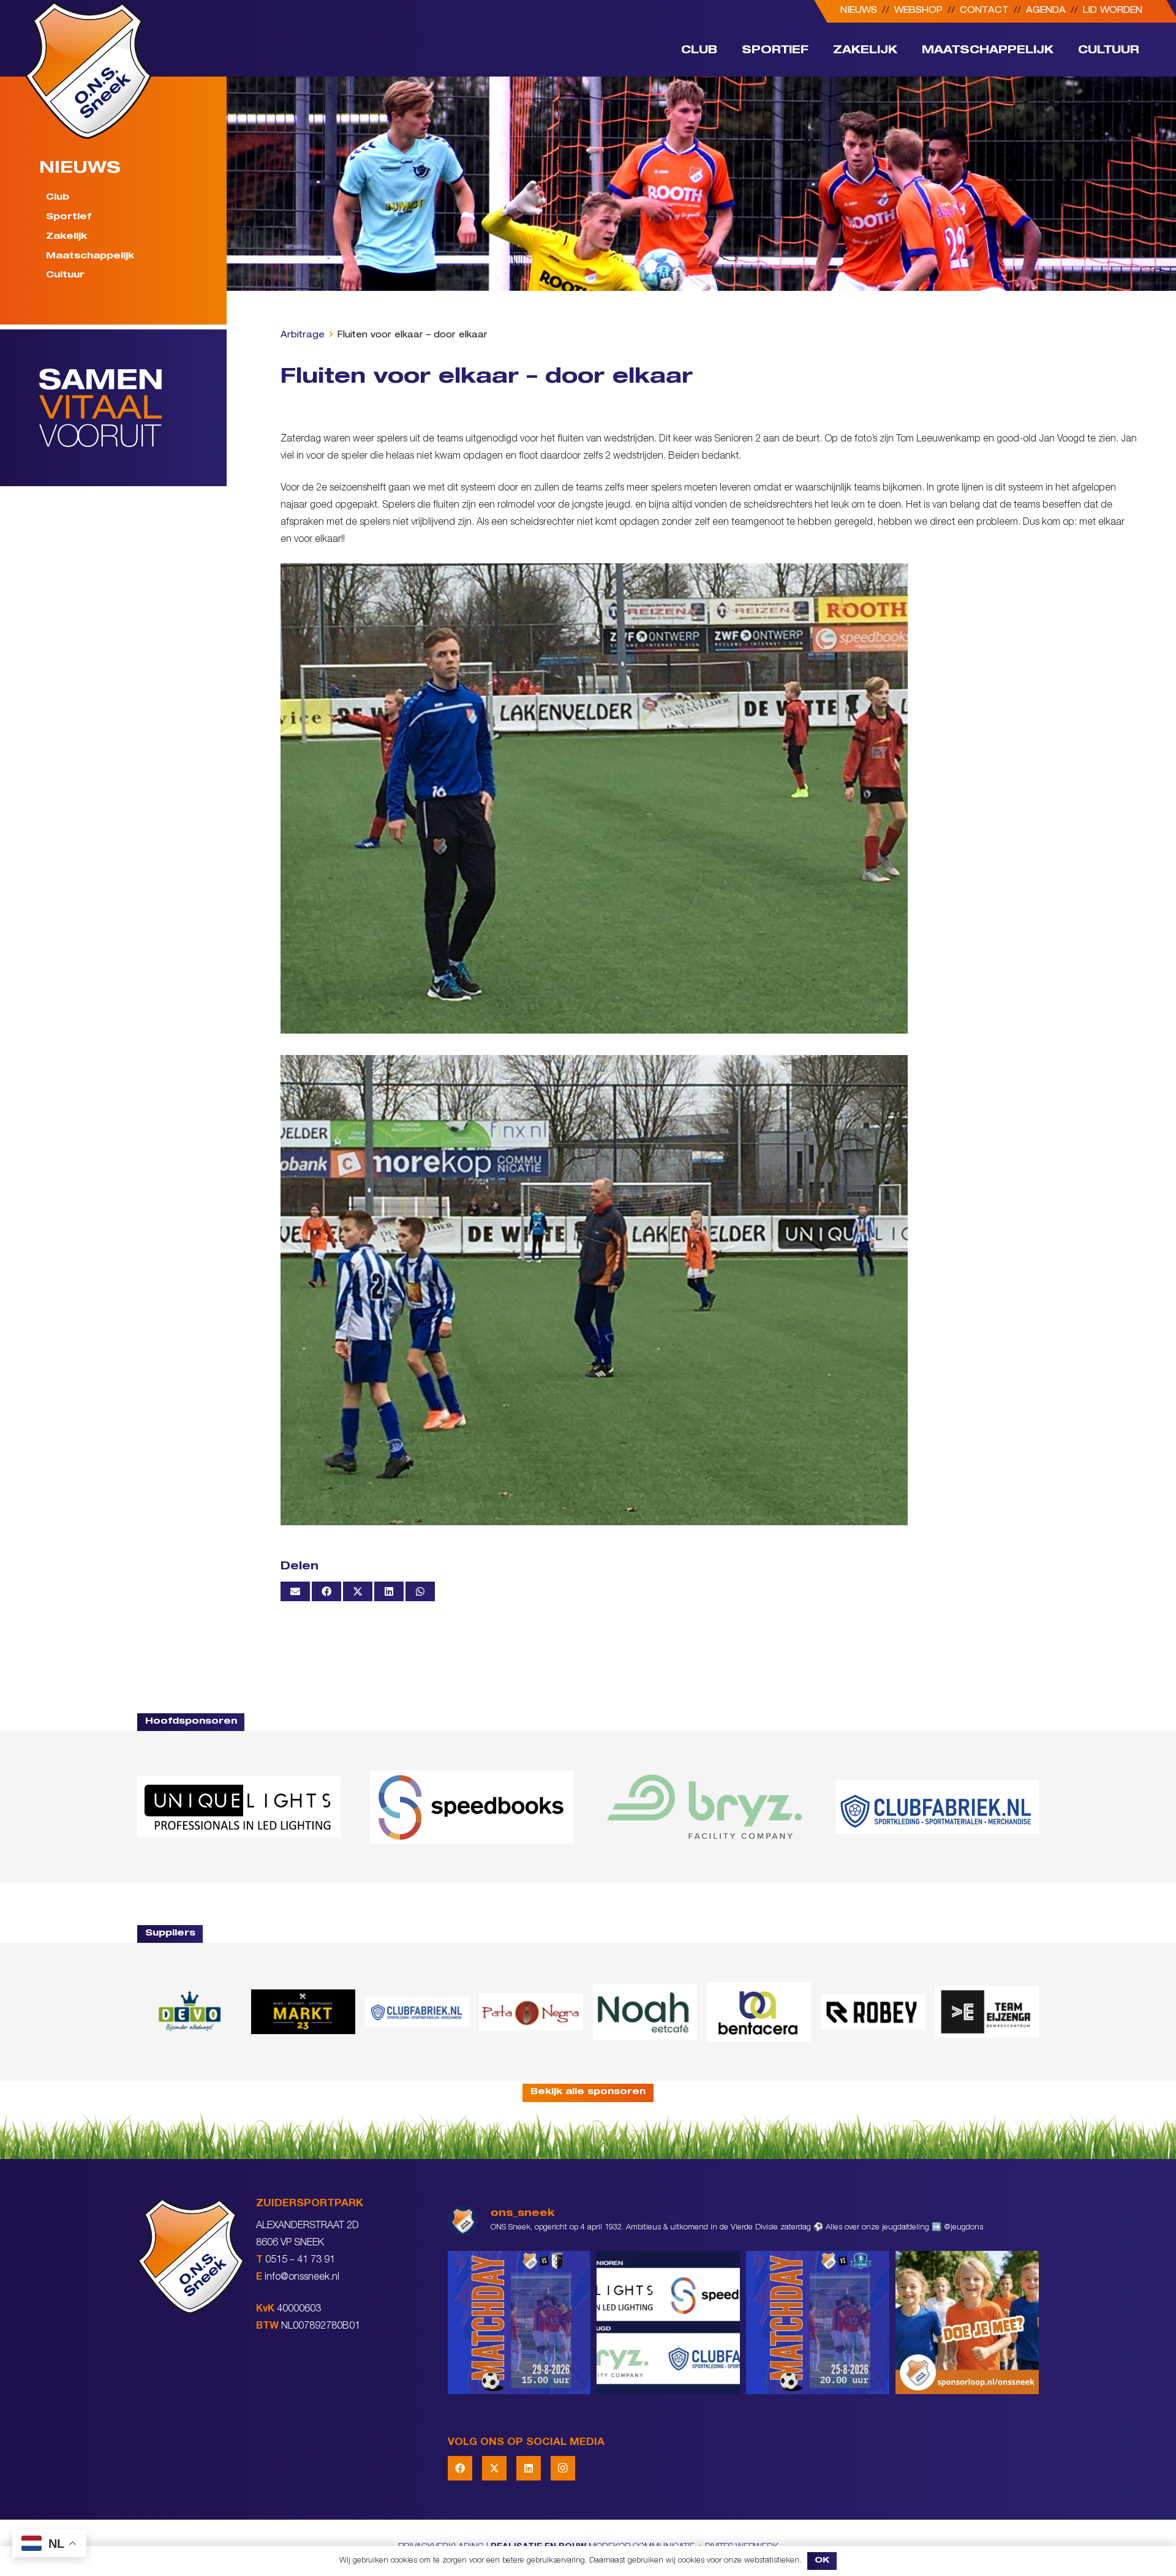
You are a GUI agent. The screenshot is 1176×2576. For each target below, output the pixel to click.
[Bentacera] (759, 2012)
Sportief (69, 217)
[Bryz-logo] (704, 1807)
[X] (494, 2468)
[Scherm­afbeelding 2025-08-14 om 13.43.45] (531, 2012)
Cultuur (65, 276)
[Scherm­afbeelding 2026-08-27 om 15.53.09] (937, 1807)
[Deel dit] (326, 1591)
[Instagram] (563, 2468)
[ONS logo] (88, 70)
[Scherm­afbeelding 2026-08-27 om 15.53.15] (873, 2011)
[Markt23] (303, 2012)
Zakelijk (66, 237)
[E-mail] (295, 1591)
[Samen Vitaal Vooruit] (133, 408)
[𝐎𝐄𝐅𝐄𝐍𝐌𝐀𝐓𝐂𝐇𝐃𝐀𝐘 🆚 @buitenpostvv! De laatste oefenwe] (818, 2323)
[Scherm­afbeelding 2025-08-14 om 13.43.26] (645, 2011)
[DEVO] (189, 2012)
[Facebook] (460, 2468)
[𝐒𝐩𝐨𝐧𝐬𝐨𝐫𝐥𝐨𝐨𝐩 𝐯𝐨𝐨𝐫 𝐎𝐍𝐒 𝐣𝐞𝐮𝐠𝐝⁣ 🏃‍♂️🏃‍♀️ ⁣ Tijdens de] (967, 2323)
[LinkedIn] (529, 2468)
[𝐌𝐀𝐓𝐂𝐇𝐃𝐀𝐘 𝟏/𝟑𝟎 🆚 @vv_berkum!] (519, 2323)
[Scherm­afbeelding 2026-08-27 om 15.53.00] (239, 1807)
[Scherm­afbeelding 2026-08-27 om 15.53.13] (987, 2012)
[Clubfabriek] (417, 2011)
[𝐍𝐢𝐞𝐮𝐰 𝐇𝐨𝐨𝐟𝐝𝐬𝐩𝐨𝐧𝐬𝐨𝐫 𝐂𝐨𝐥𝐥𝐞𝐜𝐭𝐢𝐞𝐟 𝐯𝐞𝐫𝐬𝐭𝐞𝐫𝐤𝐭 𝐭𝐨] (668, 2323)
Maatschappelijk (90, 257)
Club (58, 198)
